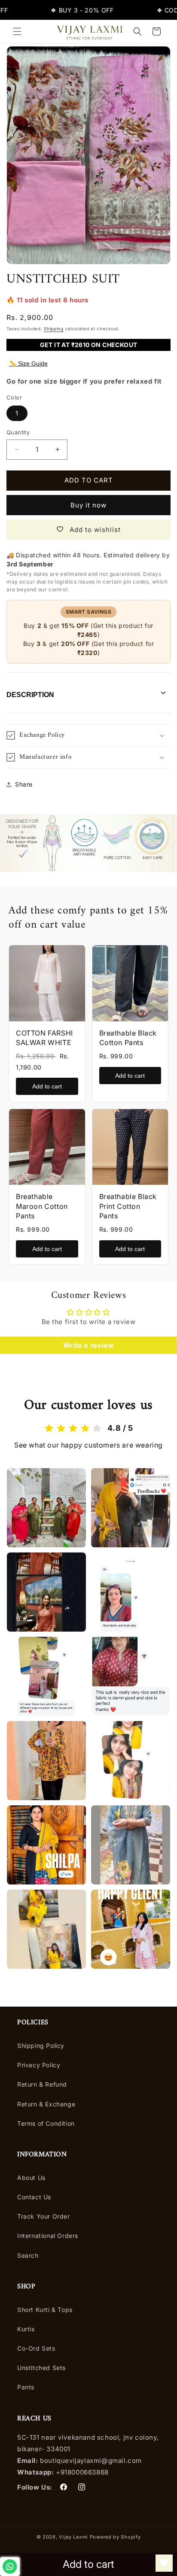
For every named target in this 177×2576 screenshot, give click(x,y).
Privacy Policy (39, 2065)
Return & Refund (42, 2084)
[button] (17, 31)
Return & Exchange (46, 2104)
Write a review (88, 1345)
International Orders (48, 2236)
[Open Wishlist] (164, 2563)
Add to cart (47, 1086)
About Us (31, 2178)
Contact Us (34, 2197)
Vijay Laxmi (73, 2537)
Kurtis (26, 2329)
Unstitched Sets (41, 2368)
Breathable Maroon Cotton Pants (42, 1206)
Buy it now (88, 505)
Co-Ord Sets (36, 2348)
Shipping (54, 329)
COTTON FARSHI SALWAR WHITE (44, 1038)
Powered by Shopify (115, 2537)
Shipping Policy (41, 2046)
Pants (26, 2387)
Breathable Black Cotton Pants (128, 1038)
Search (28, 2255)
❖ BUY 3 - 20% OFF (69, 10)
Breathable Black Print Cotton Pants (128, 1206)
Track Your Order (44, 2216)
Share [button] (24, 784)
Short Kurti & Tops (45, 2310)
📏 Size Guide (28, 363)
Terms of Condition (46, 2123)
